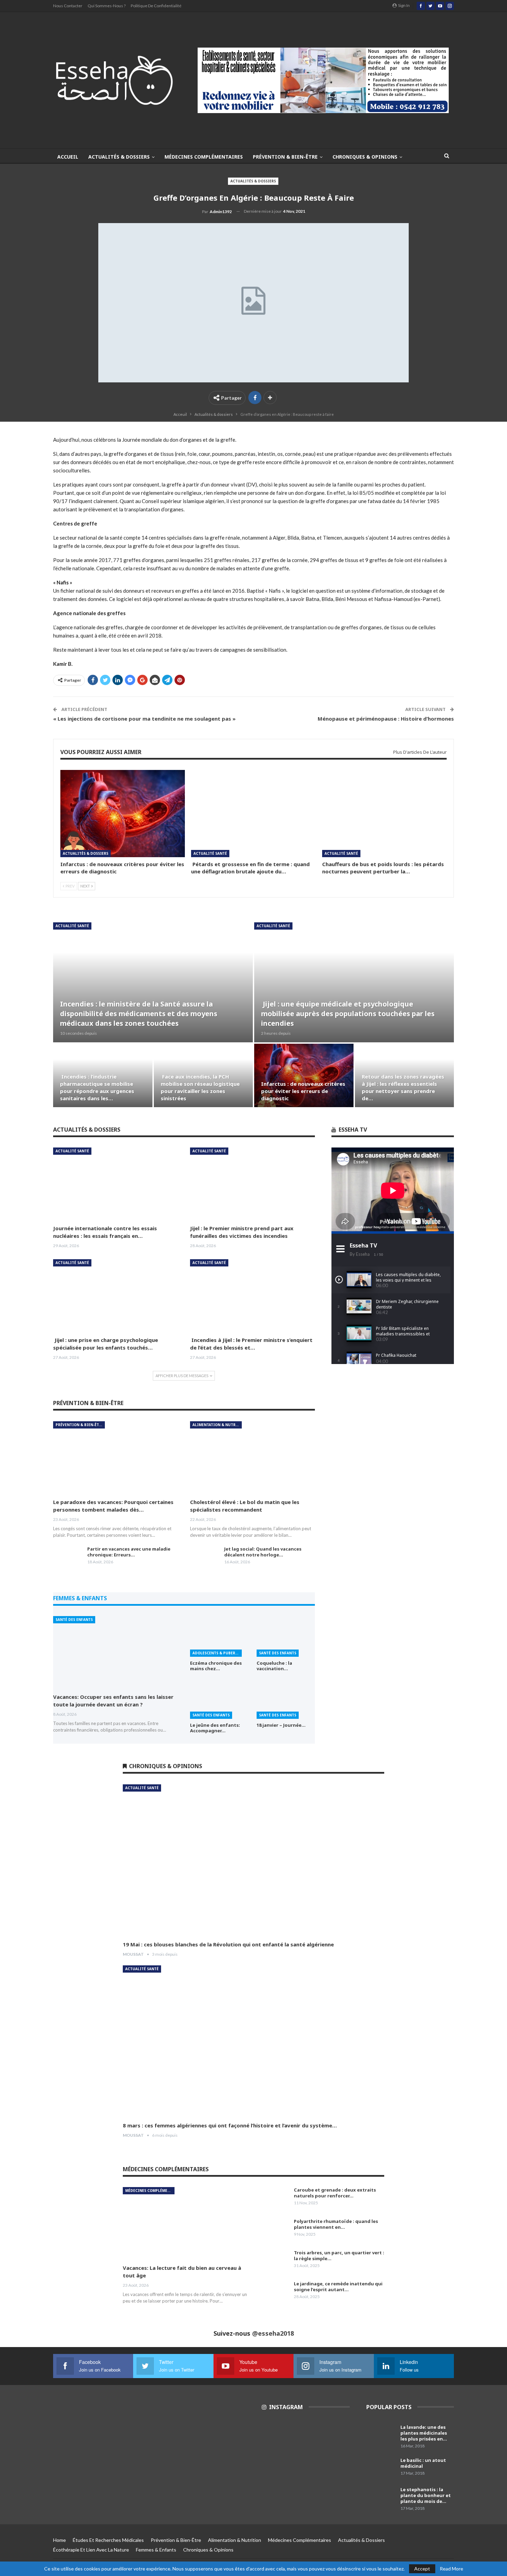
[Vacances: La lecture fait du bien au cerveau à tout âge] (185, 2223)
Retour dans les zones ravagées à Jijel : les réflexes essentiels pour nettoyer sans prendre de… (403, 1087)
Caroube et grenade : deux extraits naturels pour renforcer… (335, 2193)
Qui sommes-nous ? (107, 6)
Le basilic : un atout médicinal (423, 2463)
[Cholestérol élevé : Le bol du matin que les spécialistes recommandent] (252, 1457)
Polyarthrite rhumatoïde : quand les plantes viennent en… (336, 2224)
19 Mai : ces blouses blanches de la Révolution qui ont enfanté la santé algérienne (228, 1944)
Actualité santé (210, 853)
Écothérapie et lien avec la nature (91, 2550)
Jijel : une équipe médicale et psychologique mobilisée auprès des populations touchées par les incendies (348, 1014)
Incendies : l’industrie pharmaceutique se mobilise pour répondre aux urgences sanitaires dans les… (97, 1087)
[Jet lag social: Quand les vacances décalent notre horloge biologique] (205, 1557)
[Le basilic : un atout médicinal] (381, 2468)
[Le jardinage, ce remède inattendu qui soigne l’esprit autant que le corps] (275, 2292)
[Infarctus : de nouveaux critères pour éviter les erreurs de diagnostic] (123, 814)
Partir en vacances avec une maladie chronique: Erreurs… (129, 1552)
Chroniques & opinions (365, 157)
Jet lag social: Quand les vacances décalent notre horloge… (263, 1552)
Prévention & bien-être (285, 157)
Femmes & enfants (156, 2550)
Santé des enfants (74, 1620)
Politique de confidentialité (156, 6)
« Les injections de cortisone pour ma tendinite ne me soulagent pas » (144, 719)
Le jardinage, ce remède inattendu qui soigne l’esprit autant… (338, 2287)
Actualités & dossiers (119, 157)
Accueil (68, 157)
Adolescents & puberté (216, 1653)
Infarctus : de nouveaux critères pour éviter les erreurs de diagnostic (303, 1091)
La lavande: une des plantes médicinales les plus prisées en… (424, 2433)
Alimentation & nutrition (217, 1425)
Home (59, 2540)
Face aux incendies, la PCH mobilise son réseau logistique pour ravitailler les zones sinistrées (200, 1087)
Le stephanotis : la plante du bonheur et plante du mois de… (426, 2495)
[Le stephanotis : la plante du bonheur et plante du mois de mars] (381, 2498)
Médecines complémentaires (204, 157)
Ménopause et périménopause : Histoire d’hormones (386, 719)
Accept (422, 2569)
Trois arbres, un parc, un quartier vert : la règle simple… (339, 2256)
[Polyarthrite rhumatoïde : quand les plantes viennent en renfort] (275, 2229)
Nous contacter (68, 6)
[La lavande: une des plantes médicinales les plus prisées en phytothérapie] (381, 2435)
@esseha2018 (273, 2333)
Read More (451, 2569)
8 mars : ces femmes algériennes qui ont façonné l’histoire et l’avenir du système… (230, 2125)
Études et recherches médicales (108, 2540)
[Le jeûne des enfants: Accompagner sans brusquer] (219, 1698)
